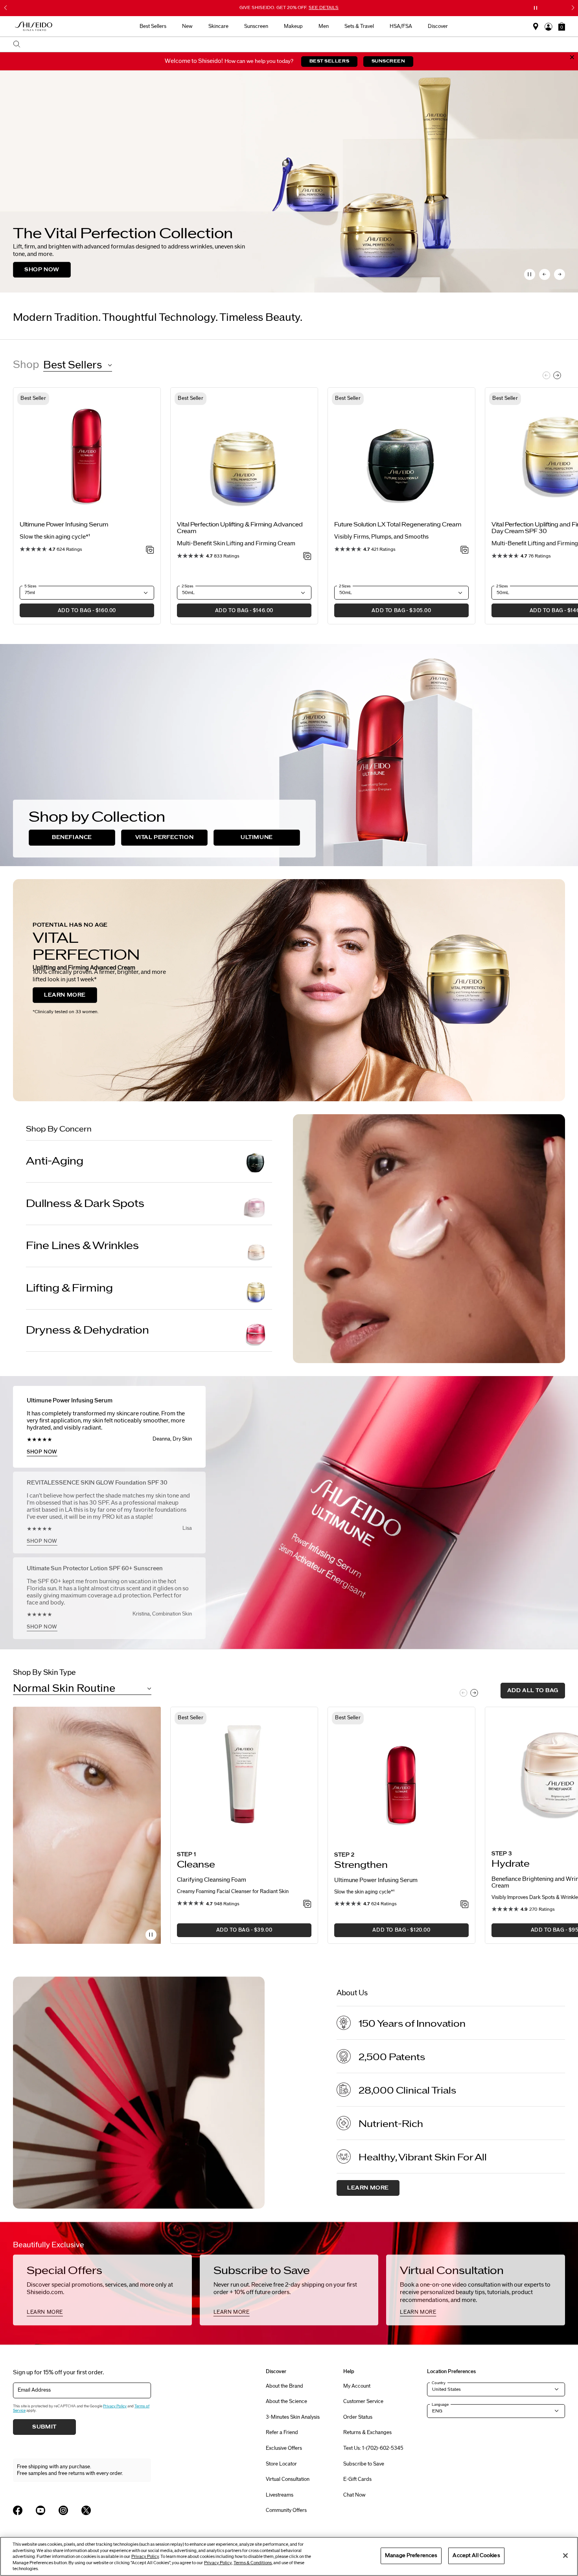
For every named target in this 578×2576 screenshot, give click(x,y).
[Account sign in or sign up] (549, 27)
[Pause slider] (536, 8)
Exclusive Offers (284, 2448)
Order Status (358, 2417)
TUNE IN (37, 270)
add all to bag (533, 1691)
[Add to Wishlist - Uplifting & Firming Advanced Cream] (307, 557)
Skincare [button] (218, 26)
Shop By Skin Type (44, 1673)
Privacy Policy (115, 2406)
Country (439, 2383)
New (187, 26)
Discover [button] (438, 26)
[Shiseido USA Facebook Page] (18, 2510)
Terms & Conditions (253, 2563)
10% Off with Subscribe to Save (289, 7)
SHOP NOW (42, 1452)
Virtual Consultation (288, 2479)
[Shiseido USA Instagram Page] (63, 2510)
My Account (357, 2386)
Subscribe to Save (364, 2464)
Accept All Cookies (476, 2556)
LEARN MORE (65, 995)
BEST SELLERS (329, 61)
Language (440, 2405)
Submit (44, 2427)
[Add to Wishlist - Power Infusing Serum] (150, 550)
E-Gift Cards (357, 2479)
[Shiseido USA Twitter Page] (86, 2510)
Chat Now (354, 2495)
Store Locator (281, 2464)
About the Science (286, 2401)
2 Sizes (188, 586)
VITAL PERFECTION (165, 837)
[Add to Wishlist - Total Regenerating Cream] (465, 550)
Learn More (368, 2188)
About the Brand (284, 2386)
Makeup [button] (293, 26)
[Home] (34, 27)
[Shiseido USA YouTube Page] (40, 2510)
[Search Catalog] (17, 45)
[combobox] (293, 44)
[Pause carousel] (530, 274)
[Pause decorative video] (151, 1935)
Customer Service (363, 2401)
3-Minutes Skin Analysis (293, 2417)
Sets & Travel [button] (359, 26)
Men (324, 26)
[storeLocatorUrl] (536, 27)
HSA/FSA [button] (401, 26)
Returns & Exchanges (367, 2432)
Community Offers (286, 2510)
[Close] (565, 2556)
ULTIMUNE (257, 837)
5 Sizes (30, 586)
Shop (26, 365)
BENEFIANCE (72, 837)
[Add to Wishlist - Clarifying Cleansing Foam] (307, 1904)
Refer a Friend (282, 2432)
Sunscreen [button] (256, 26)
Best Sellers (153, 26)
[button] (562, 26)
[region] (289, 2556)
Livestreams (280, 2495)
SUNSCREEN (388, 61)
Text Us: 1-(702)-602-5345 (373, 2448)
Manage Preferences (411, 2556)
